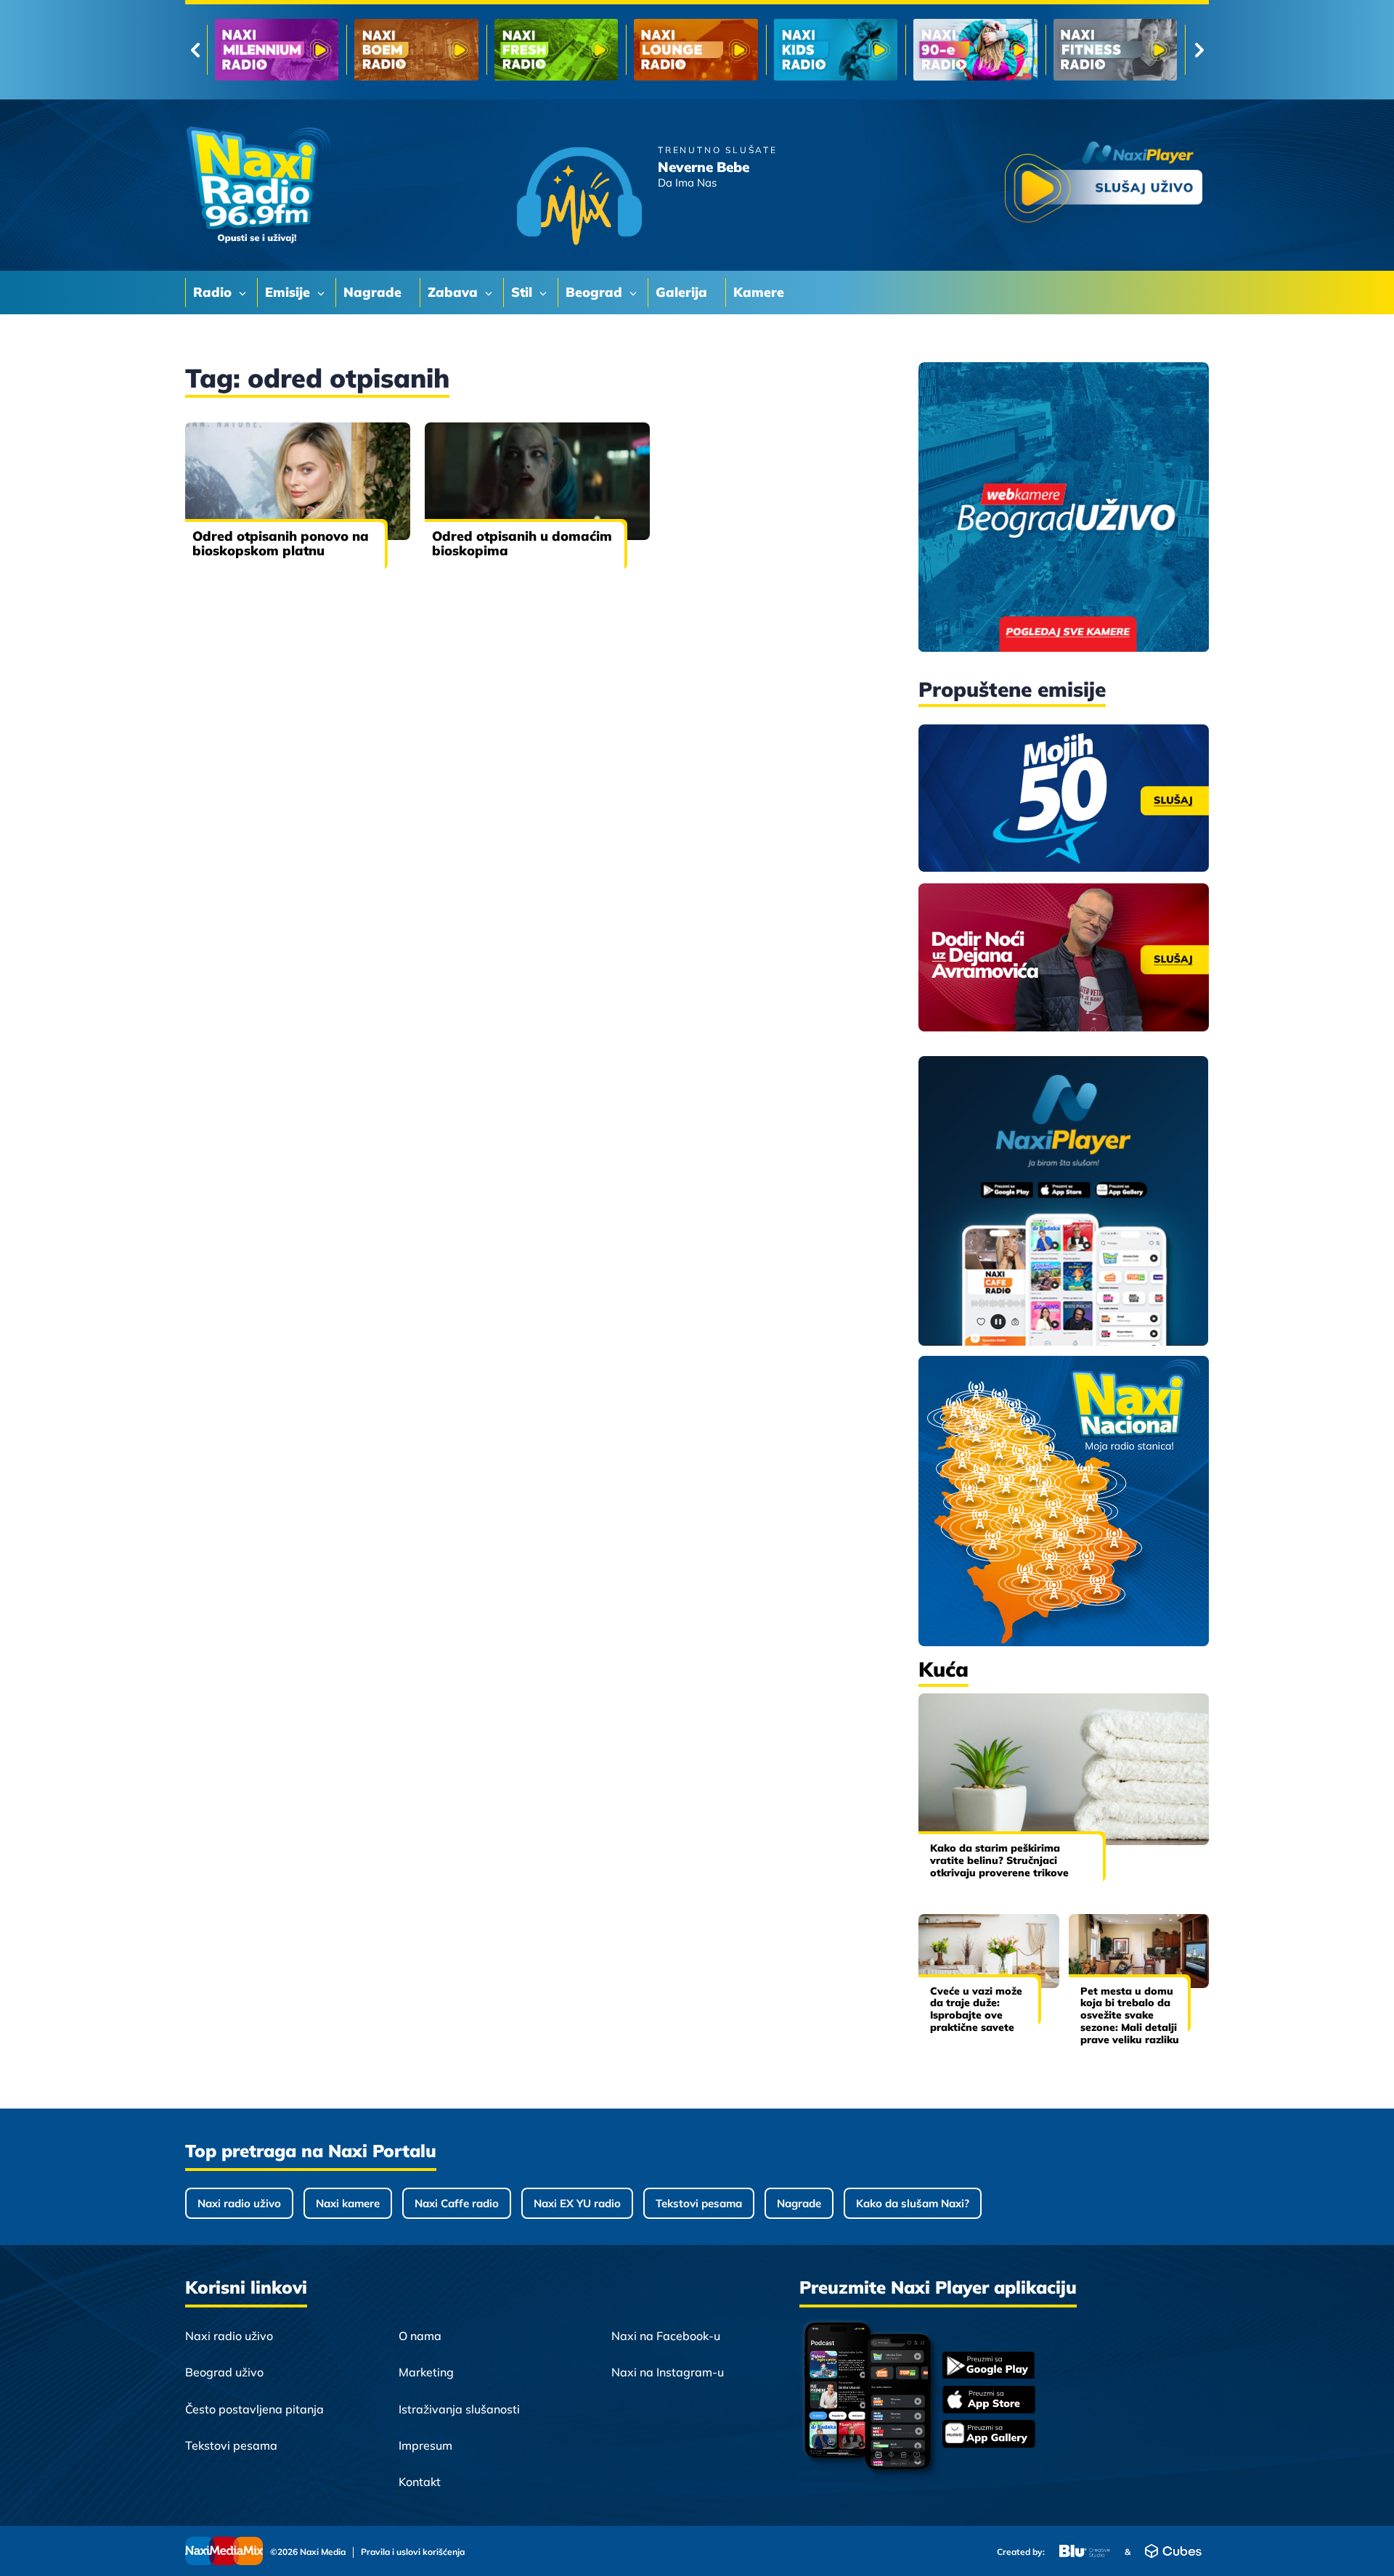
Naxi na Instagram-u (668, 2372)
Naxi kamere (348, 2203)
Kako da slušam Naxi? (913, 2203)
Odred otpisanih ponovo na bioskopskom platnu (281, 543)
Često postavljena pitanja (254, 2409)
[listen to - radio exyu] (975, 50)
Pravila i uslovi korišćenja (413, 2552)
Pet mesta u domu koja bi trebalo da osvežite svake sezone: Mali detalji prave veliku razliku (1130, 2015)
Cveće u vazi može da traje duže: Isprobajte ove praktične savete (976, 2009)
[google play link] (989, 2367)
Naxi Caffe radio (457, 2203)
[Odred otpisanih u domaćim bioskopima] (537, 481)
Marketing (426, 2372)
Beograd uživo (224, 2372)
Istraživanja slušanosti (459, 2409)
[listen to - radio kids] (556, 50)
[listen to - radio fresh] (277, 50)
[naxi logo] (258, 185)
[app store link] (989, 2401)
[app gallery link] (989, 2436)
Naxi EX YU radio (577, 2203)
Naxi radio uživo (239, 2203)
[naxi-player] (1064, 1202)
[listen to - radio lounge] (416, 50)
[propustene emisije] (1064, 798)
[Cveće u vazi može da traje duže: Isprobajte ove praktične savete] (989, 1951)
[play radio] (1104, 185)
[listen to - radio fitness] (836, 50)
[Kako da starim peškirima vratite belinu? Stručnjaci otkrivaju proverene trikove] (1064, 1769)
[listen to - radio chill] (1115, 50)
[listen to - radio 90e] (696, 50)
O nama (420, 2336)
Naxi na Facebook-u (666, 2336)
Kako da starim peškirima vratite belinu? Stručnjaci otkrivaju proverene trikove (999, 1860)
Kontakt (420, 2482)
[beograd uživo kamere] (1064, 508)
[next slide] (1199, 50)
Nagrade (799, 2203)
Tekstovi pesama (699, 2203)
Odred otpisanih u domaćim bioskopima (522, 543)
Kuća (943, 1669)
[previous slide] (195, 50)
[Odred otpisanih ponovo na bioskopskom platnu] (298, 481)
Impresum (425, 2445)
